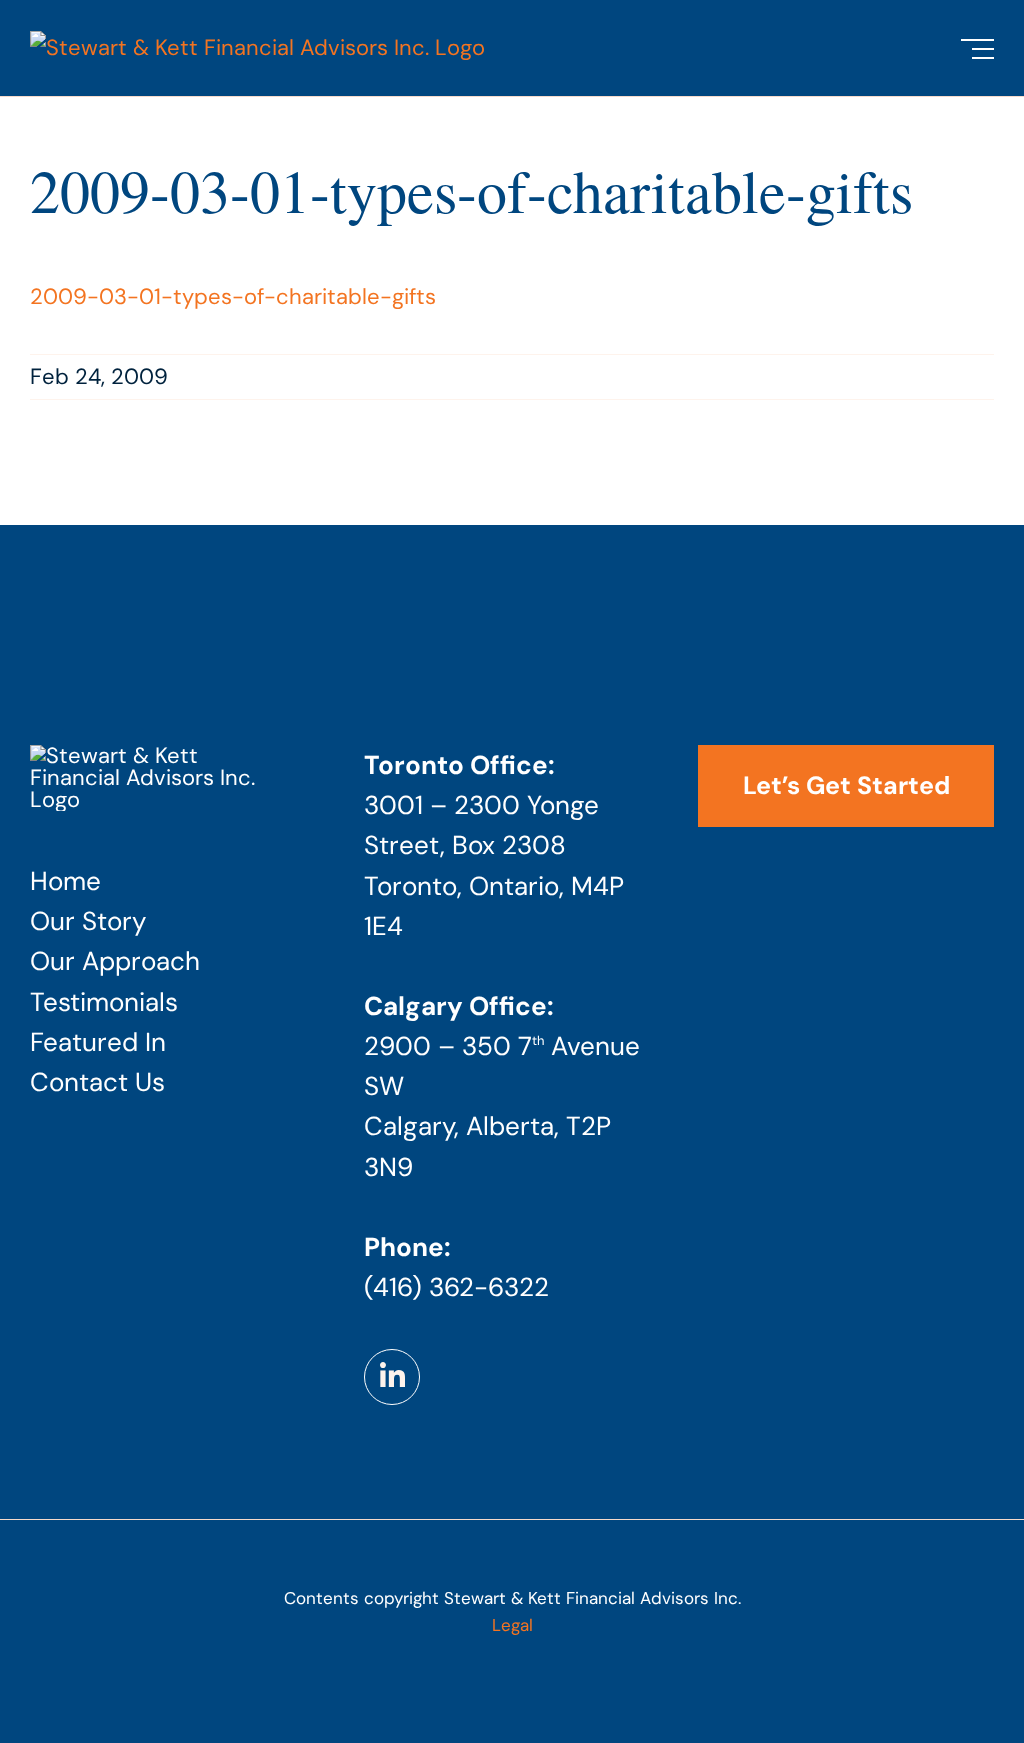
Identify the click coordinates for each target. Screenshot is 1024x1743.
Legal (512, 1625)
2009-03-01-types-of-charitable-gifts (233, 296)
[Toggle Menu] (977, 49)
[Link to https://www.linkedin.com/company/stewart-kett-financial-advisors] (392, 1377)
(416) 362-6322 (456, 1287)
